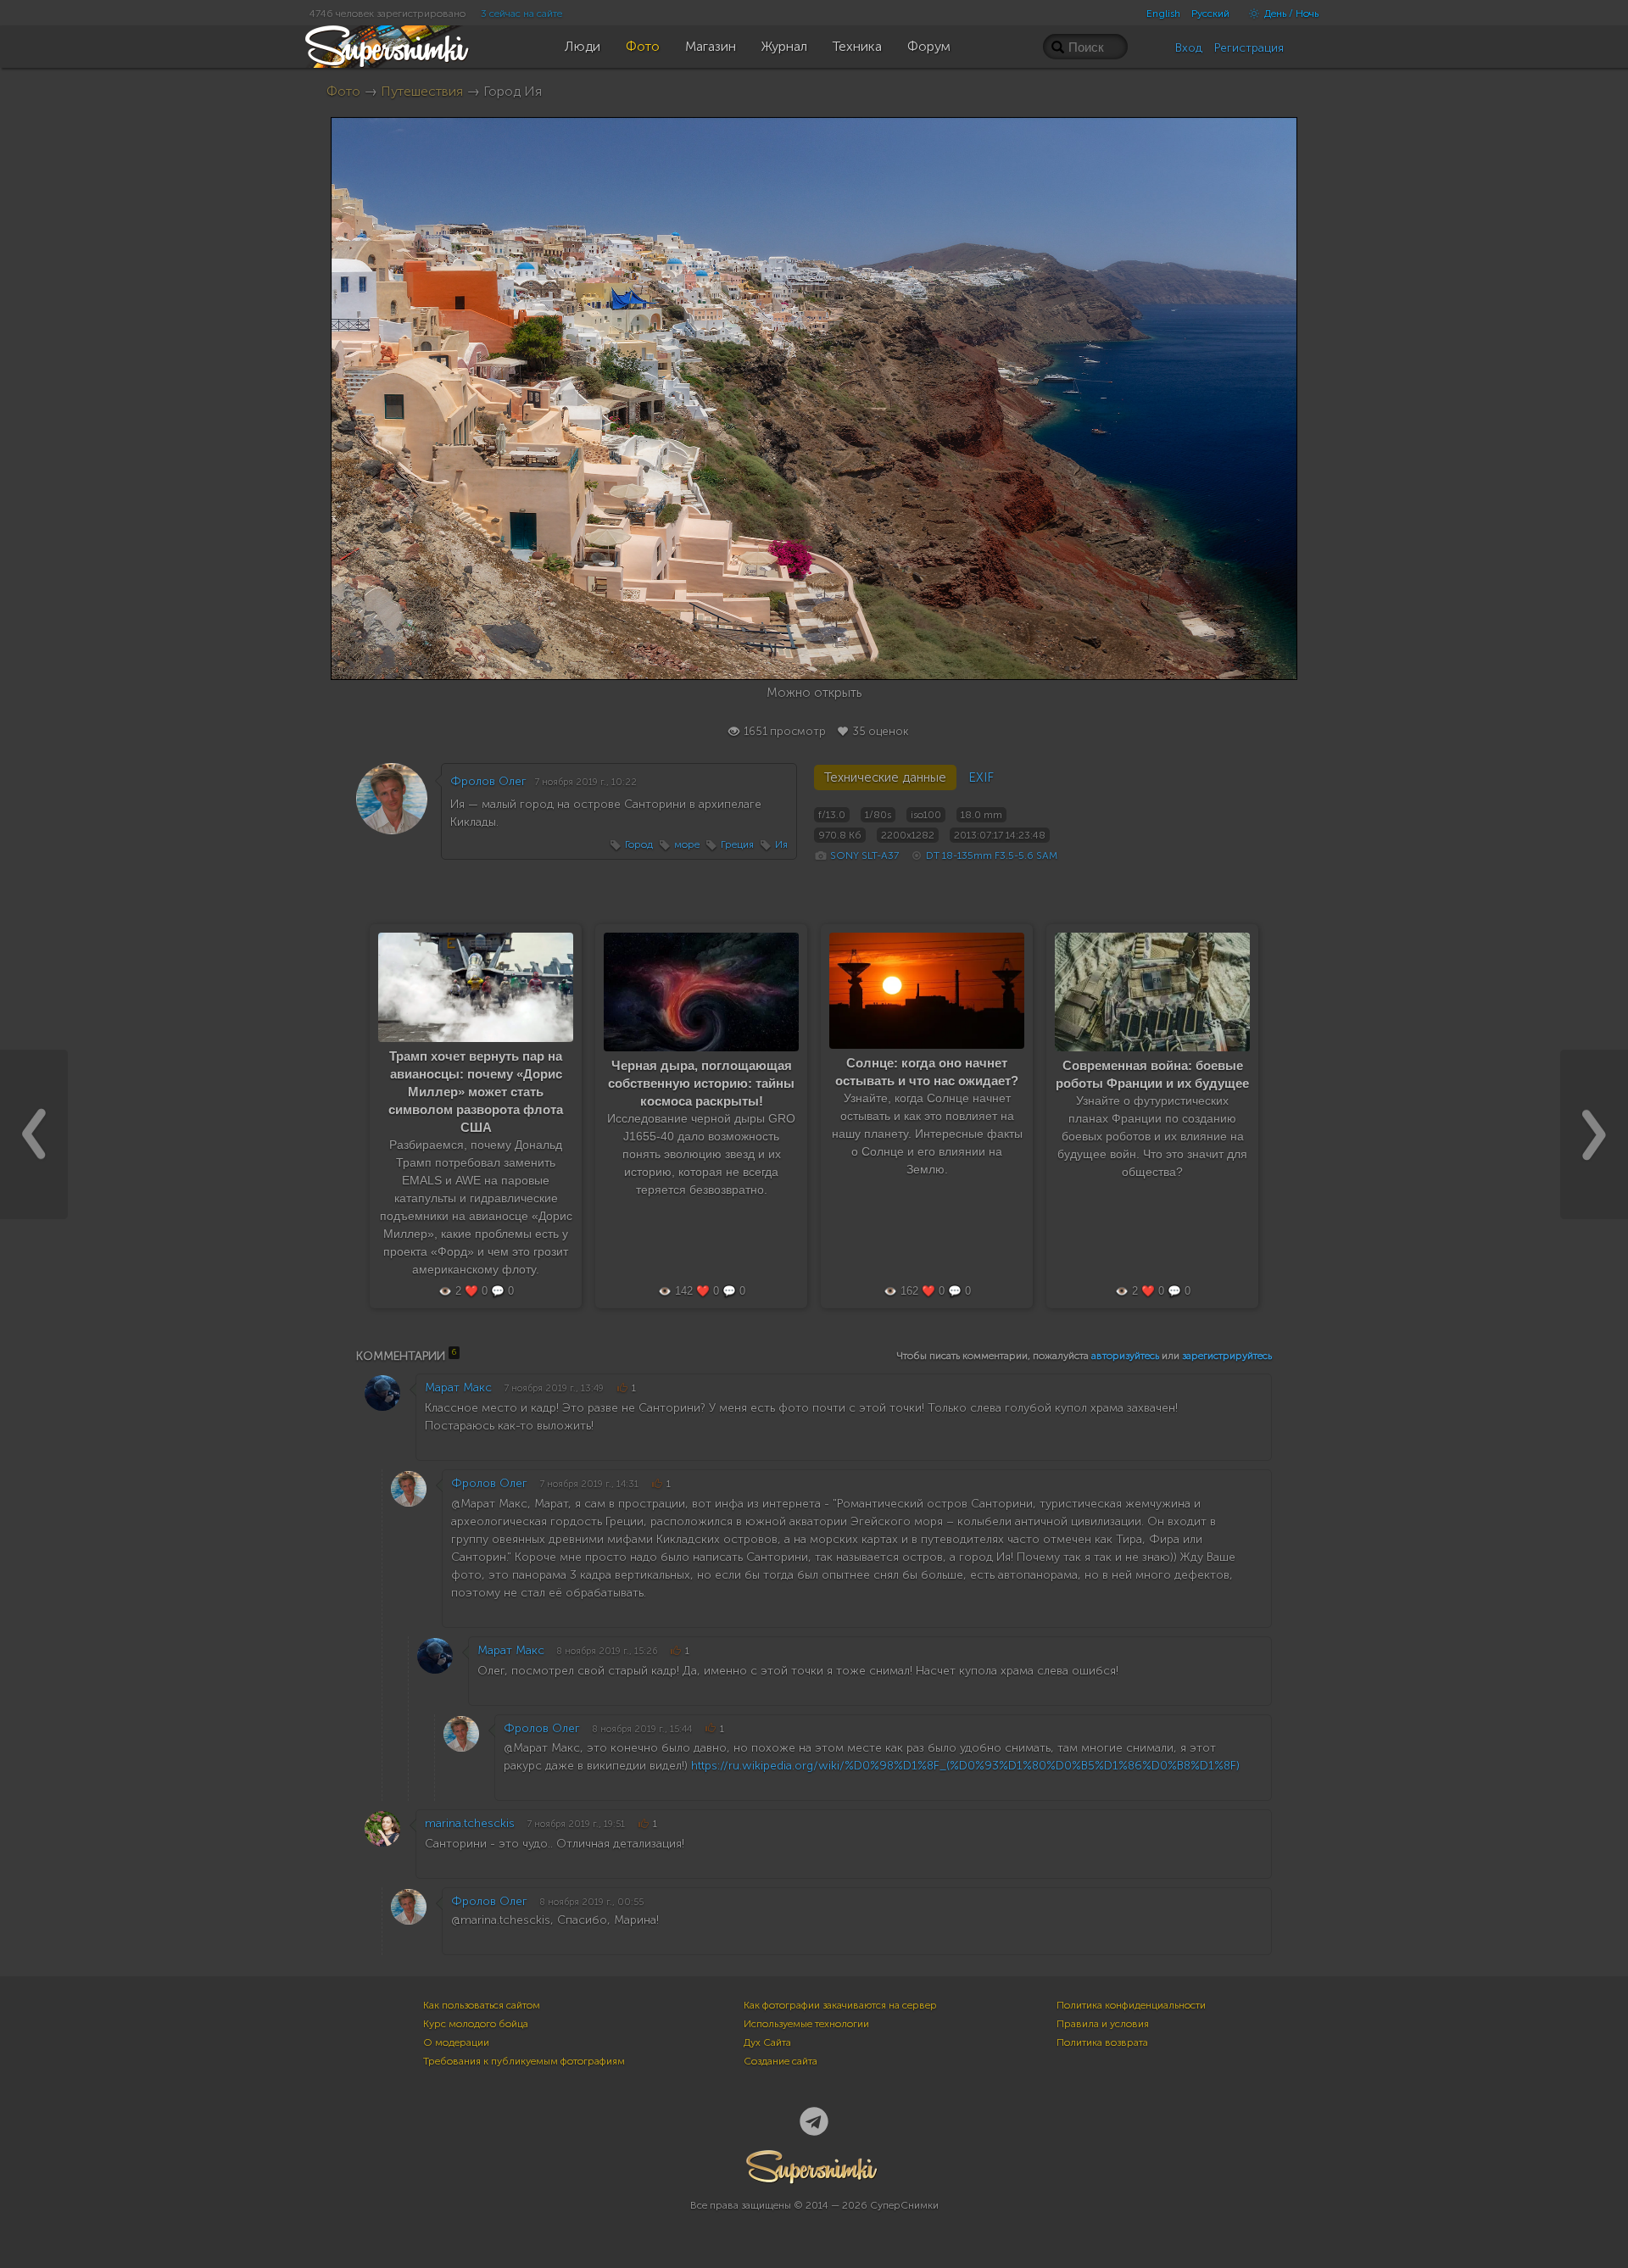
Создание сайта (781, 2061)
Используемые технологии (806, 2024)
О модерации (456, 2042)
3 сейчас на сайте (521, 14)
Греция (737, 844)
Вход (1189, 48)
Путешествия (422, 91)
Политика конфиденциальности (1131, 2005)
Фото (343, 91)
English (1163, 14)
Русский (1210, 14)
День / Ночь (1290, 14)
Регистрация (1249, 48)
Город (639, 844)
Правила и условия (1103, 2024)
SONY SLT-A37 (864, 855)
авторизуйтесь (1125, 1356)
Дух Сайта (767, 2042)
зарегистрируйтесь (1227, 1356)
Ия (781, 844)
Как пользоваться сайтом (482, 2005)
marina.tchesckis (470, 1823)
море (687, 844)
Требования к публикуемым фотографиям (524, 2061)
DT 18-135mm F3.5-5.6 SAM (992, 855)
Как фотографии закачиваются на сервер (840, 2005)
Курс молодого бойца (476, 2024)
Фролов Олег (488, 781)
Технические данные (885, 777)
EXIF (981, 777)
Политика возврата (1102, 2042)
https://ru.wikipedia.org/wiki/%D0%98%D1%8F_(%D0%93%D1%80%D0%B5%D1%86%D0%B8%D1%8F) (965, 1766)
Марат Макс (458, 1388)
